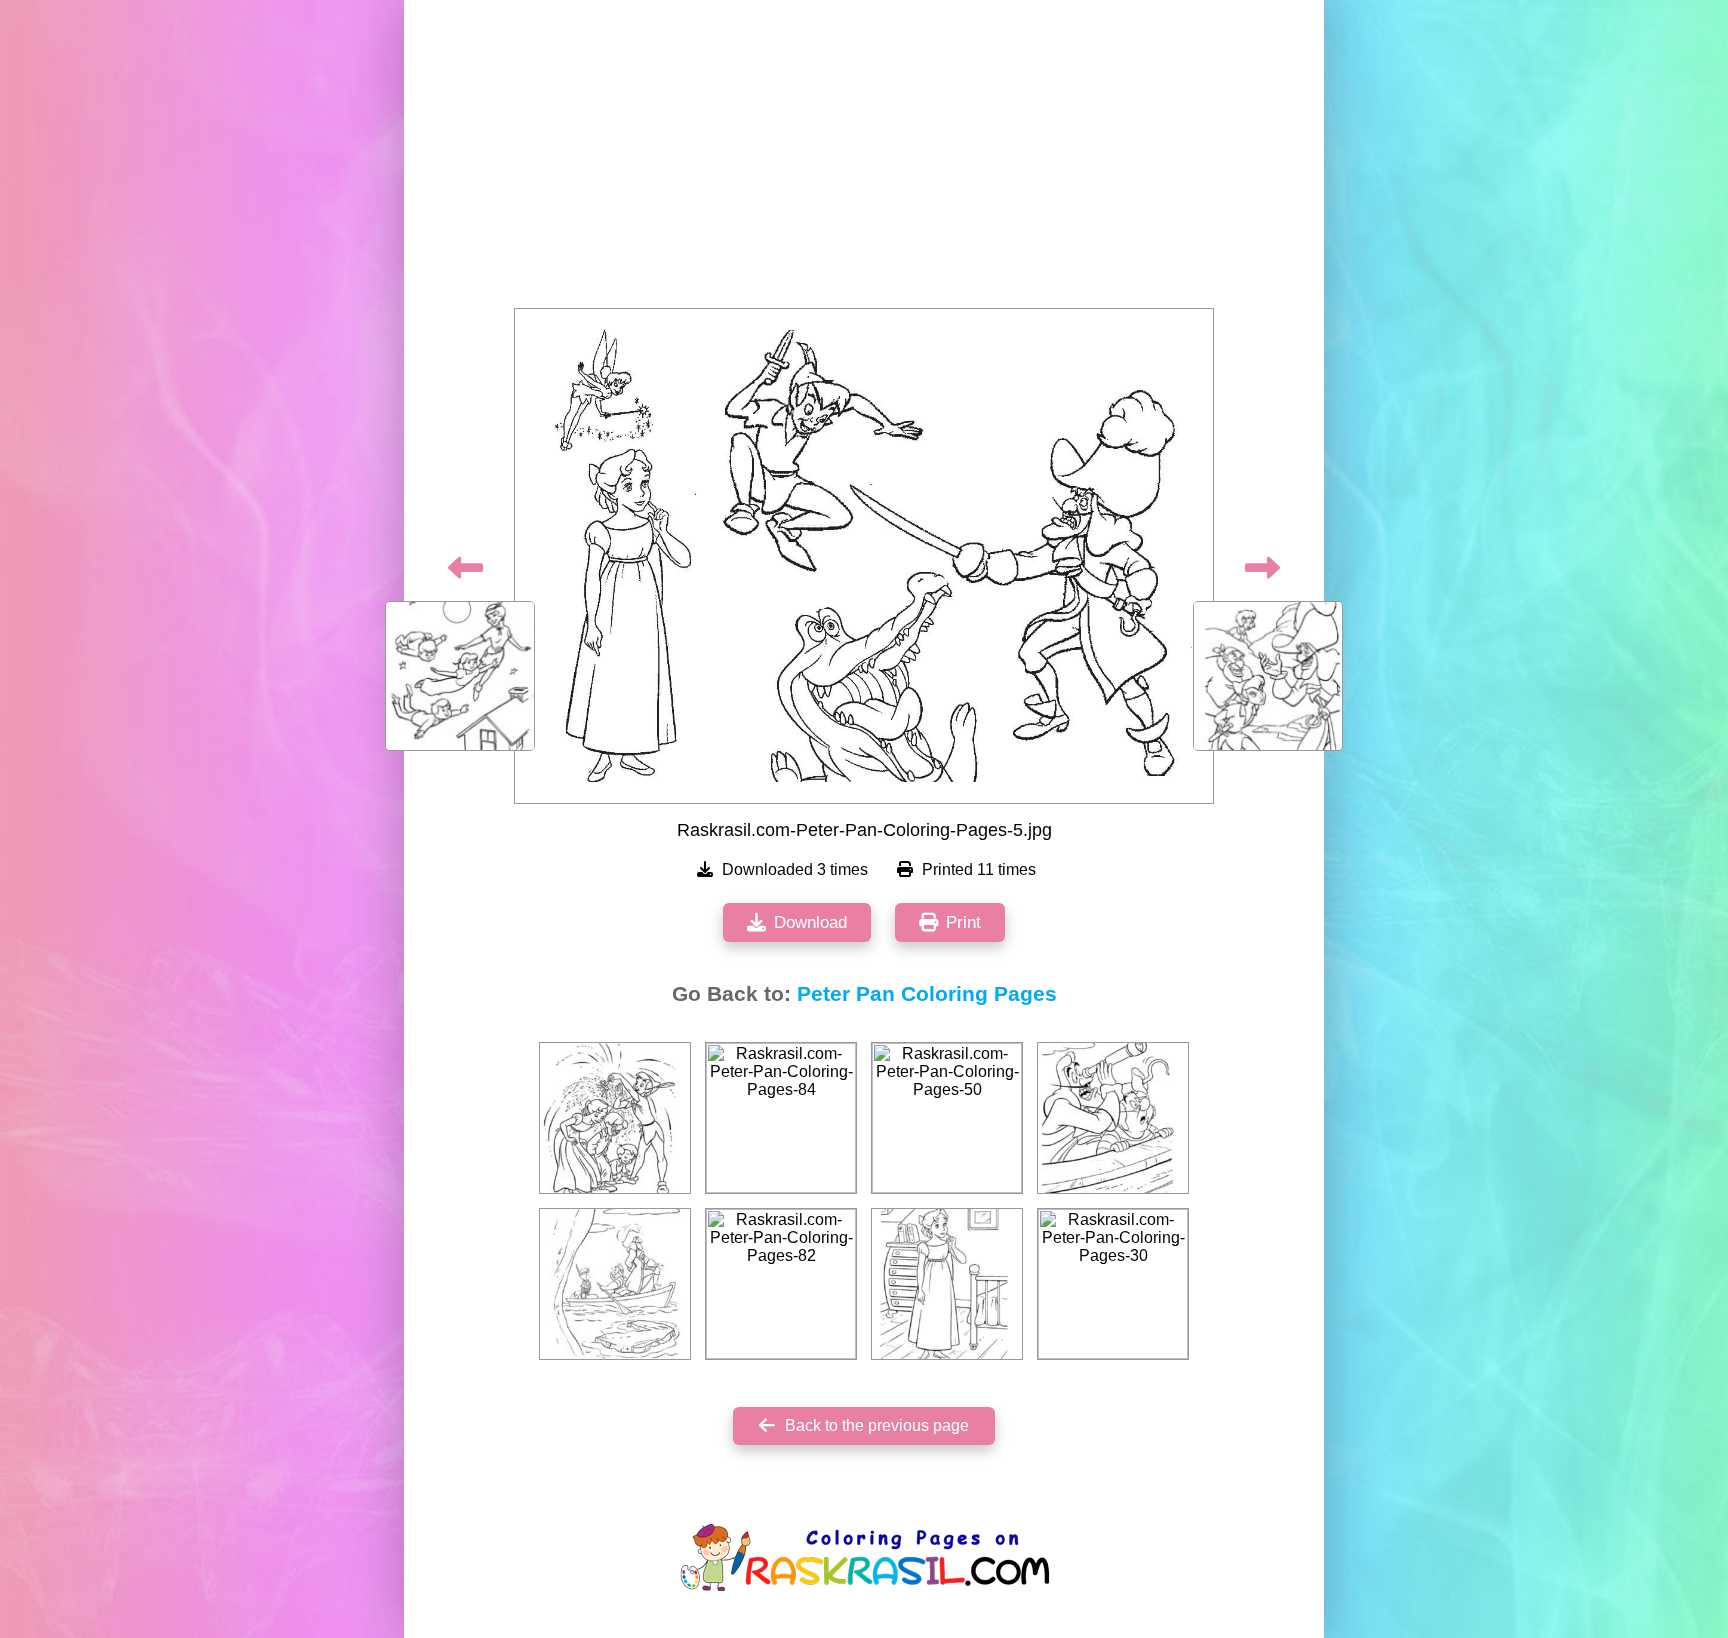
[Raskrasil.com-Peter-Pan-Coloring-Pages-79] (615, 1118)
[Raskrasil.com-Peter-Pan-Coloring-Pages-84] (781, 1118)
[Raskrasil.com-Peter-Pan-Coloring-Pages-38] (615, 1284)
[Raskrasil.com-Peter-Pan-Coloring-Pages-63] (947, 1284)
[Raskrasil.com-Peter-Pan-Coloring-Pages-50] (947, 1118)
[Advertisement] (864, 160)
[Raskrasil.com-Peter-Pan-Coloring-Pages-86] (1113, 1118)
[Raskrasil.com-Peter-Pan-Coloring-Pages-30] (1113, 1284)
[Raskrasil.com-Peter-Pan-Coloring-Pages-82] (781, 1284)
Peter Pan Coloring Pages (927, 994)
